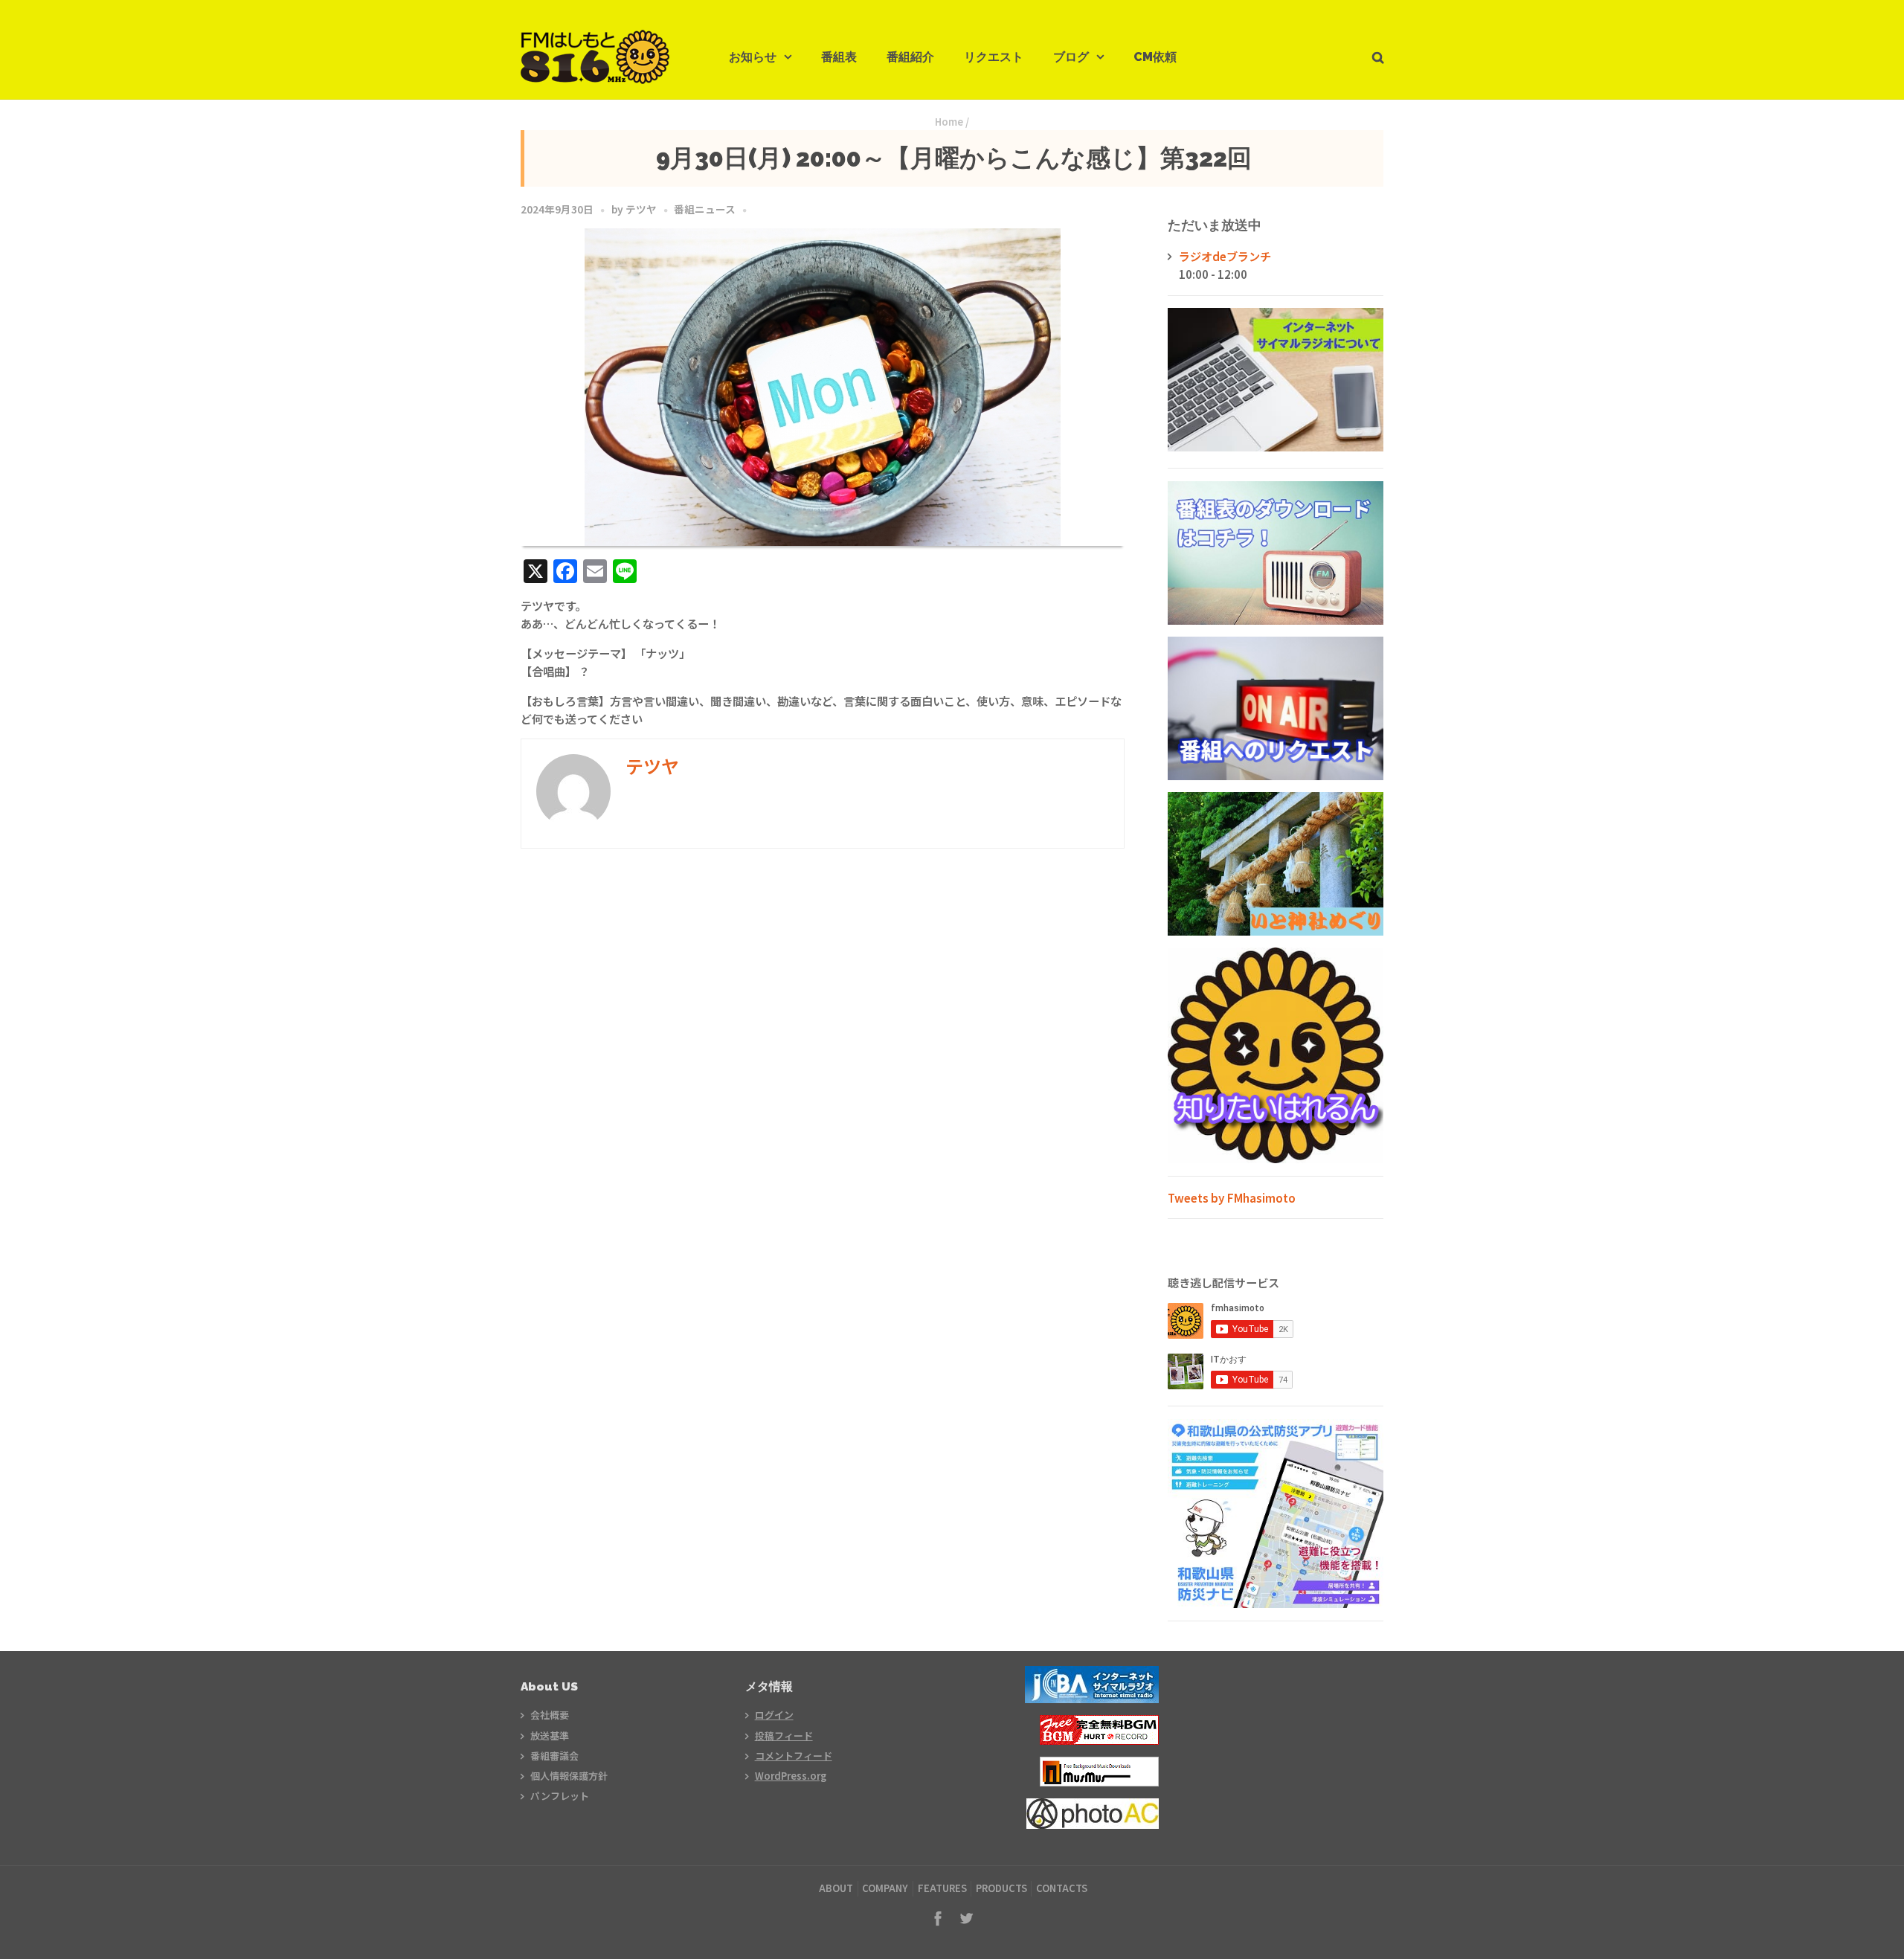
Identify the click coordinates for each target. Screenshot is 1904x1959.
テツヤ (641, 209)
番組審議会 (554, 1756)
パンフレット (560, 1796)
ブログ (1071, 57)
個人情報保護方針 (569, 1776)
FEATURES (942, 1888)
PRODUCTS (1001, 1888)
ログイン (774, 1715)
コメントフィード (794, 1756)
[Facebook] (938, 1918)
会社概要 (550, 1715)
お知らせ (753, 57)
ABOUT (836, 1888)
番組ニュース (705, 209)
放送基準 (550, 1736)
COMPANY (885, 1888)
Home (949, 122)
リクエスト (994, 57)
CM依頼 (1155, 57)
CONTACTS (1062, 1888)
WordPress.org (791, 1776)
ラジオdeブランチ (1225, 256)
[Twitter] (966, 1918)
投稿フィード (784, 1736)
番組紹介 (910, 57)
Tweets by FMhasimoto (1232, 1197)
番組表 (839, 57)
